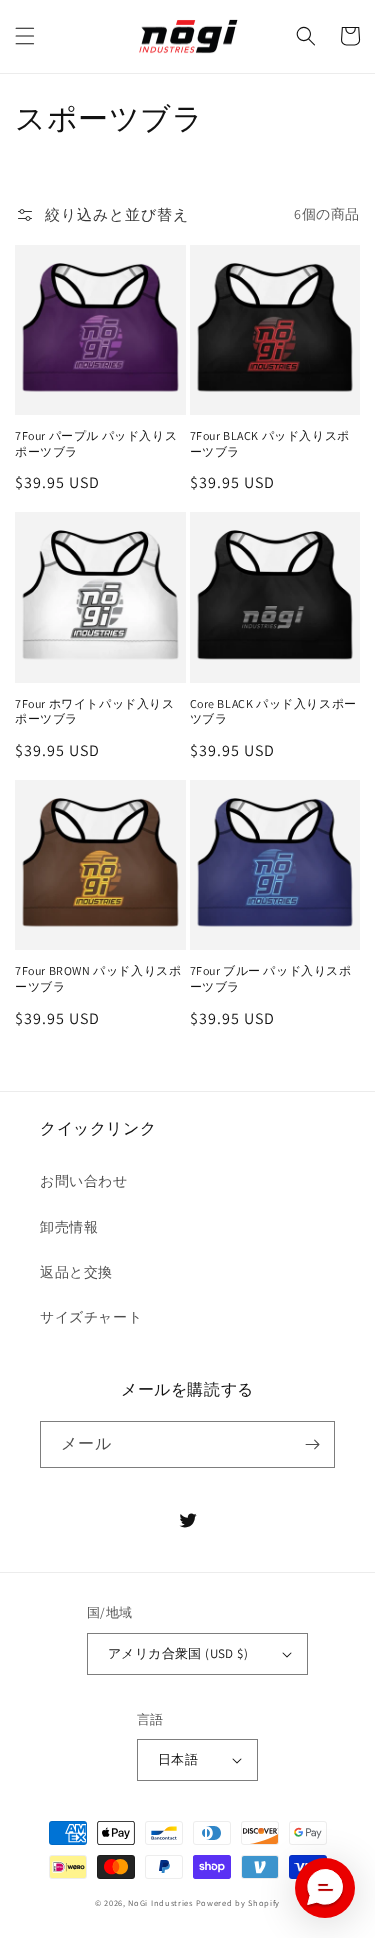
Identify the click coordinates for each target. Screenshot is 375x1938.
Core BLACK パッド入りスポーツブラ (273, 711)
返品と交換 (76, 1272)
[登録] (312, 1444)
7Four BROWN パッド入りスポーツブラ (98, 978)
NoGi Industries (160, 1902)
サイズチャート (91, 1317)
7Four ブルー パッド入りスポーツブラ (271, 978)
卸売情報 (69, 1227)
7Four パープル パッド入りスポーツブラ (96, 443)
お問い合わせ (84, 1181)
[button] (25, 36)
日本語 (178, 1759)
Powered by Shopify (238, 1902)
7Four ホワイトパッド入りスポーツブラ (95, 711)
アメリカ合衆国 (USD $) (178, 1653)
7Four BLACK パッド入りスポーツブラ (270, 443)
